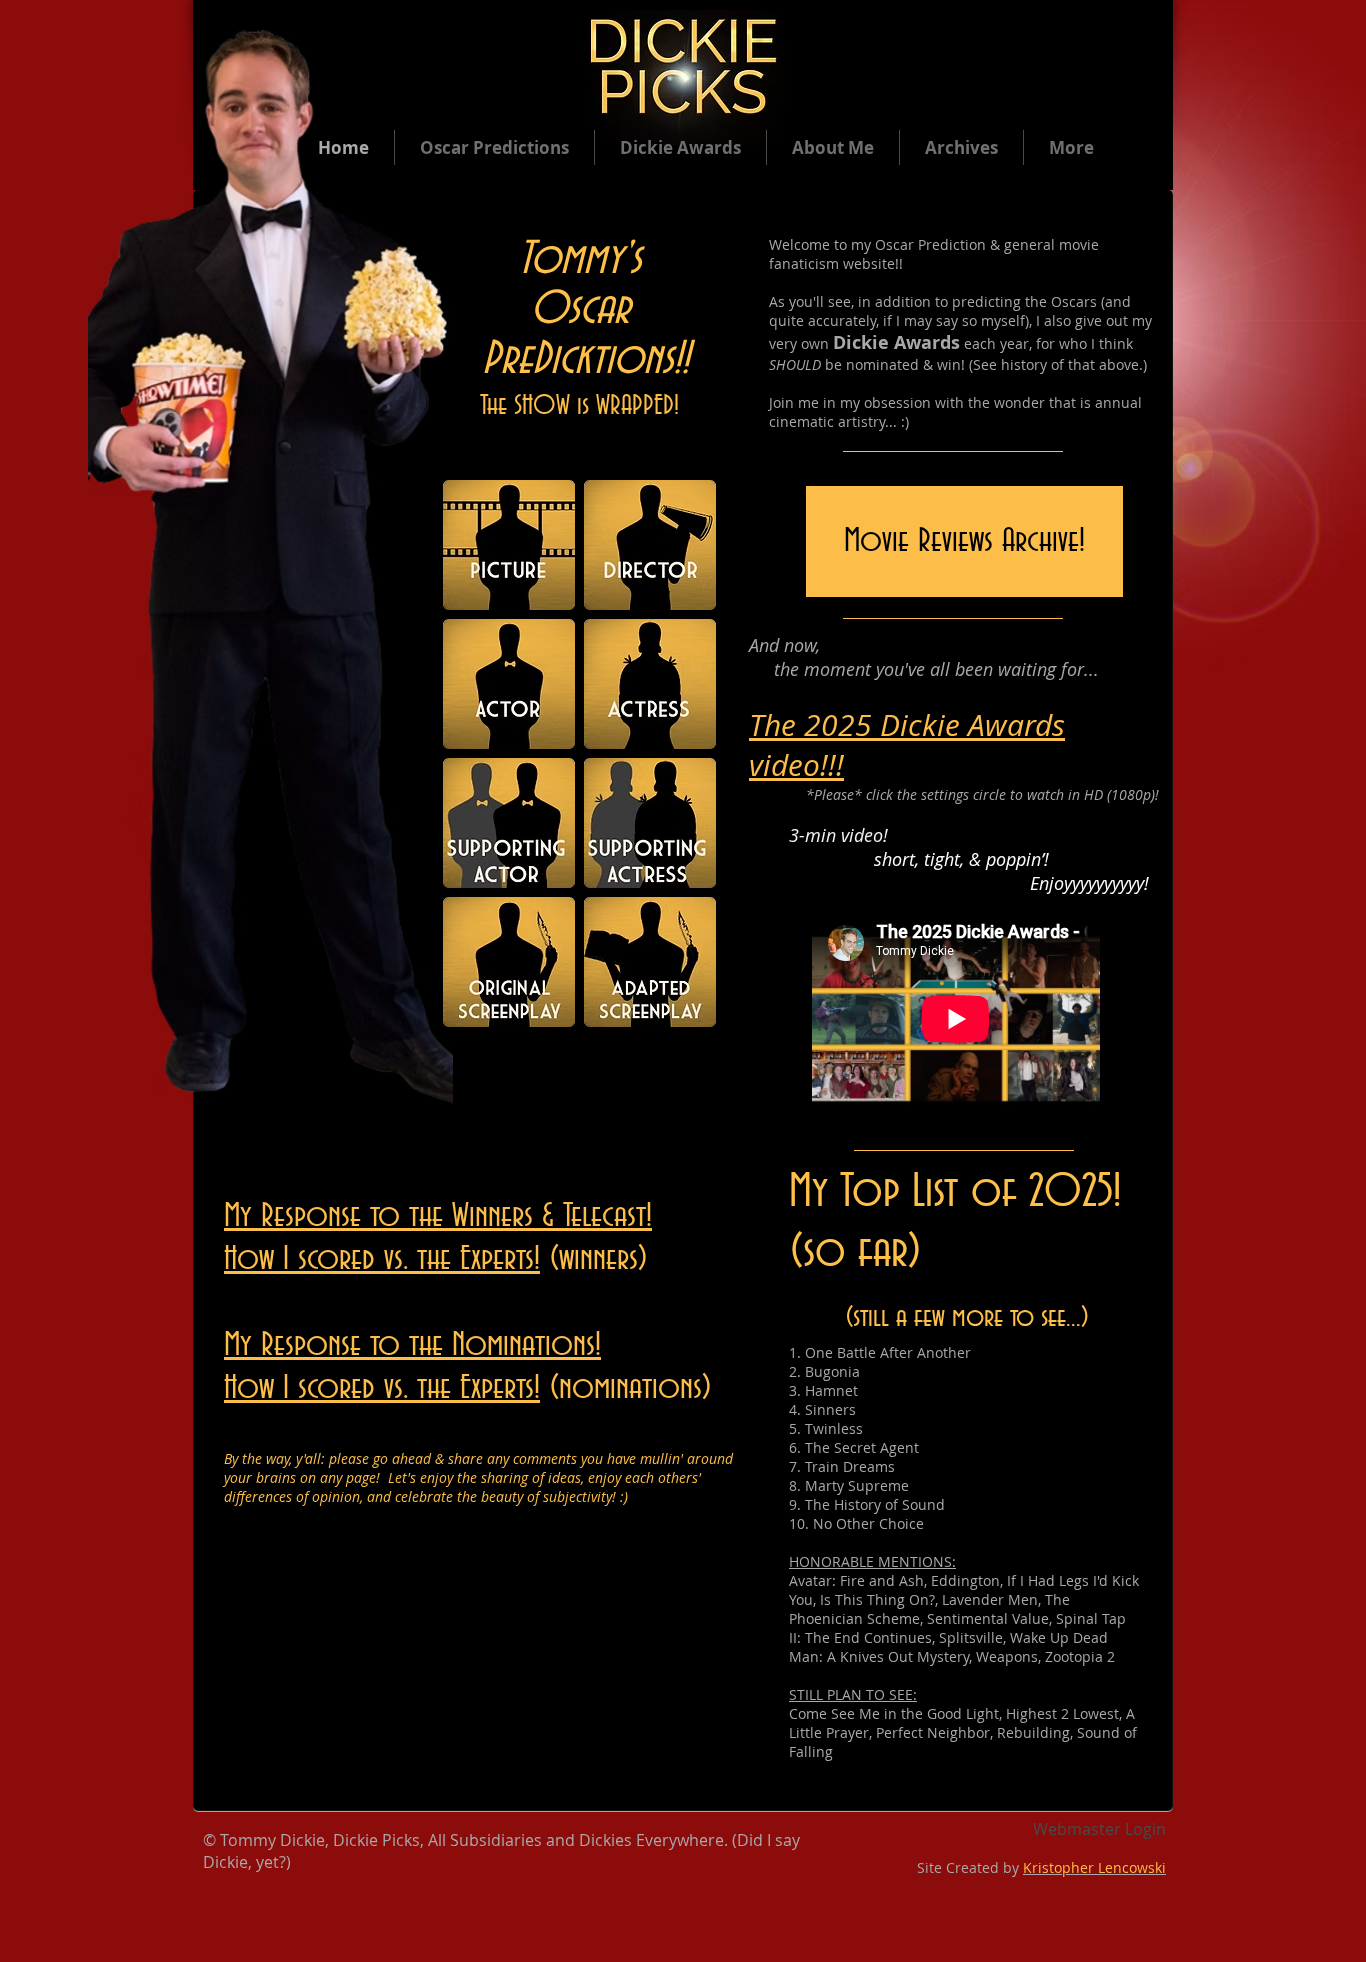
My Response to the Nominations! (412, 1345)
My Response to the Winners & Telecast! (438, 1216)
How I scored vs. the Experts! (382, 1259)
